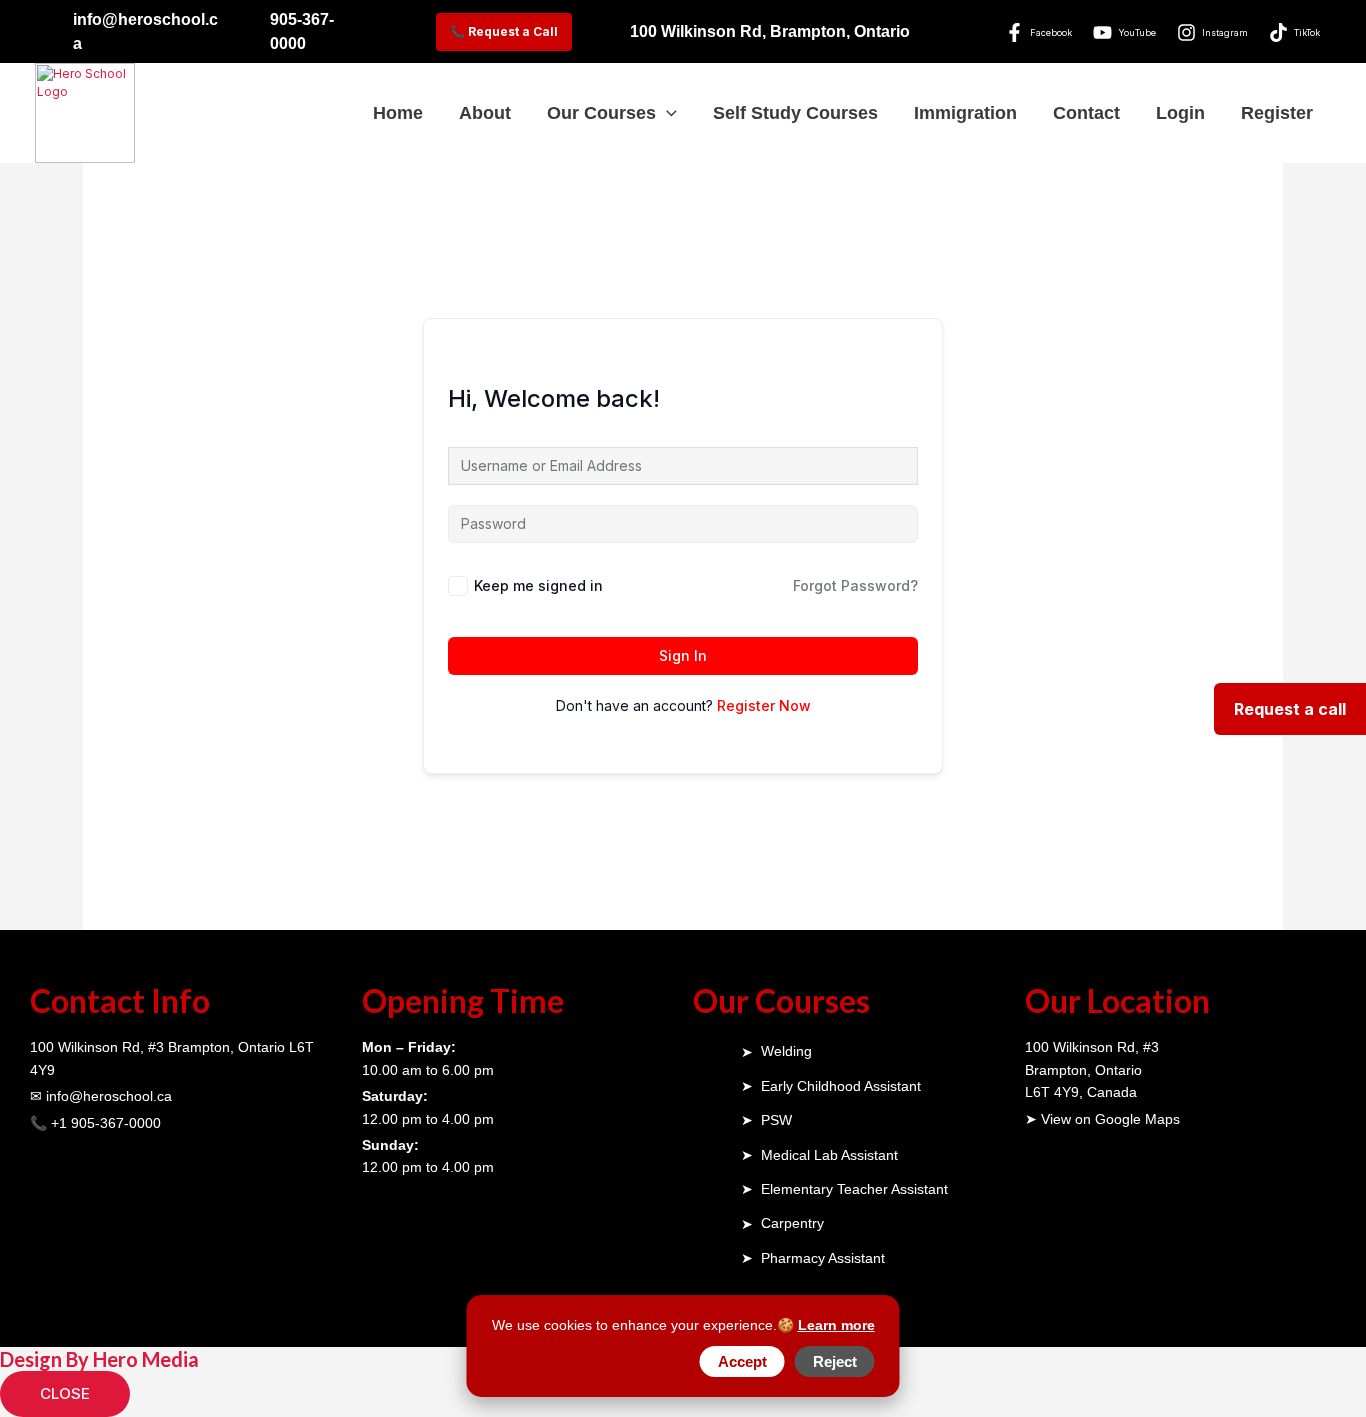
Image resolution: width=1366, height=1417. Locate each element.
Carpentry (792, 1223)
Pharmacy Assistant (823, 1258)
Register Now (764, 705)
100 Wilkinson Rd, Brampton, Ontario (770, 31)
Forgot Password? (855, 585)
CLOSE (65, 1393)
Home (398, 113)
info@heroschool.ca (145, 31)
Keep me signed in (538, 585)
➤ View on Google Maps (1102, 1119)
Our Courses (601, 113)
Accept (742, 1361)
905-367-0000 (302, 31)
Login (1180, 113)
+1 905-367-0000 (106, 1123)
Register (1277, 113)
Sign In (683, 655)
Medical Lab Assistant (829, 1155)
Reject (835, 1361)
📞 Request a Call (504, 31)
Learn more (836, 1325)
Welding (786, 1051)
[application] (666, 113)
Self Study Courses (795, 113)
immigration (965, 113)
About (485, 113)
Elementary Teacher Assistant (854, 1189)
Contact (1086, 113)
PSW (776, 1120)
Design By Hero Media (99, 1359)
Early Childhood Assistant (841, 1086)
